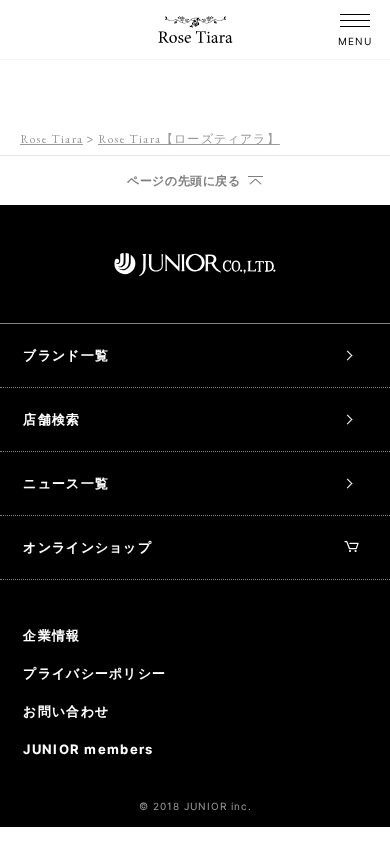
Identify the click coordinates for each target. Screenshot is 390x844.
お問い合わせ (66, 711)
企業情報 (51, 635)
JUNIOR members (88, 749)
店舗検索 (51, 419)
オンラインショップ (87, 547)
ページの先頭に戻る (183, 181)
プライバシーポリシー (94, 673)
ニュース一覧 (66, 483)
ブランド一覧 (66, 355)
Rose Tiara (51, 139)
